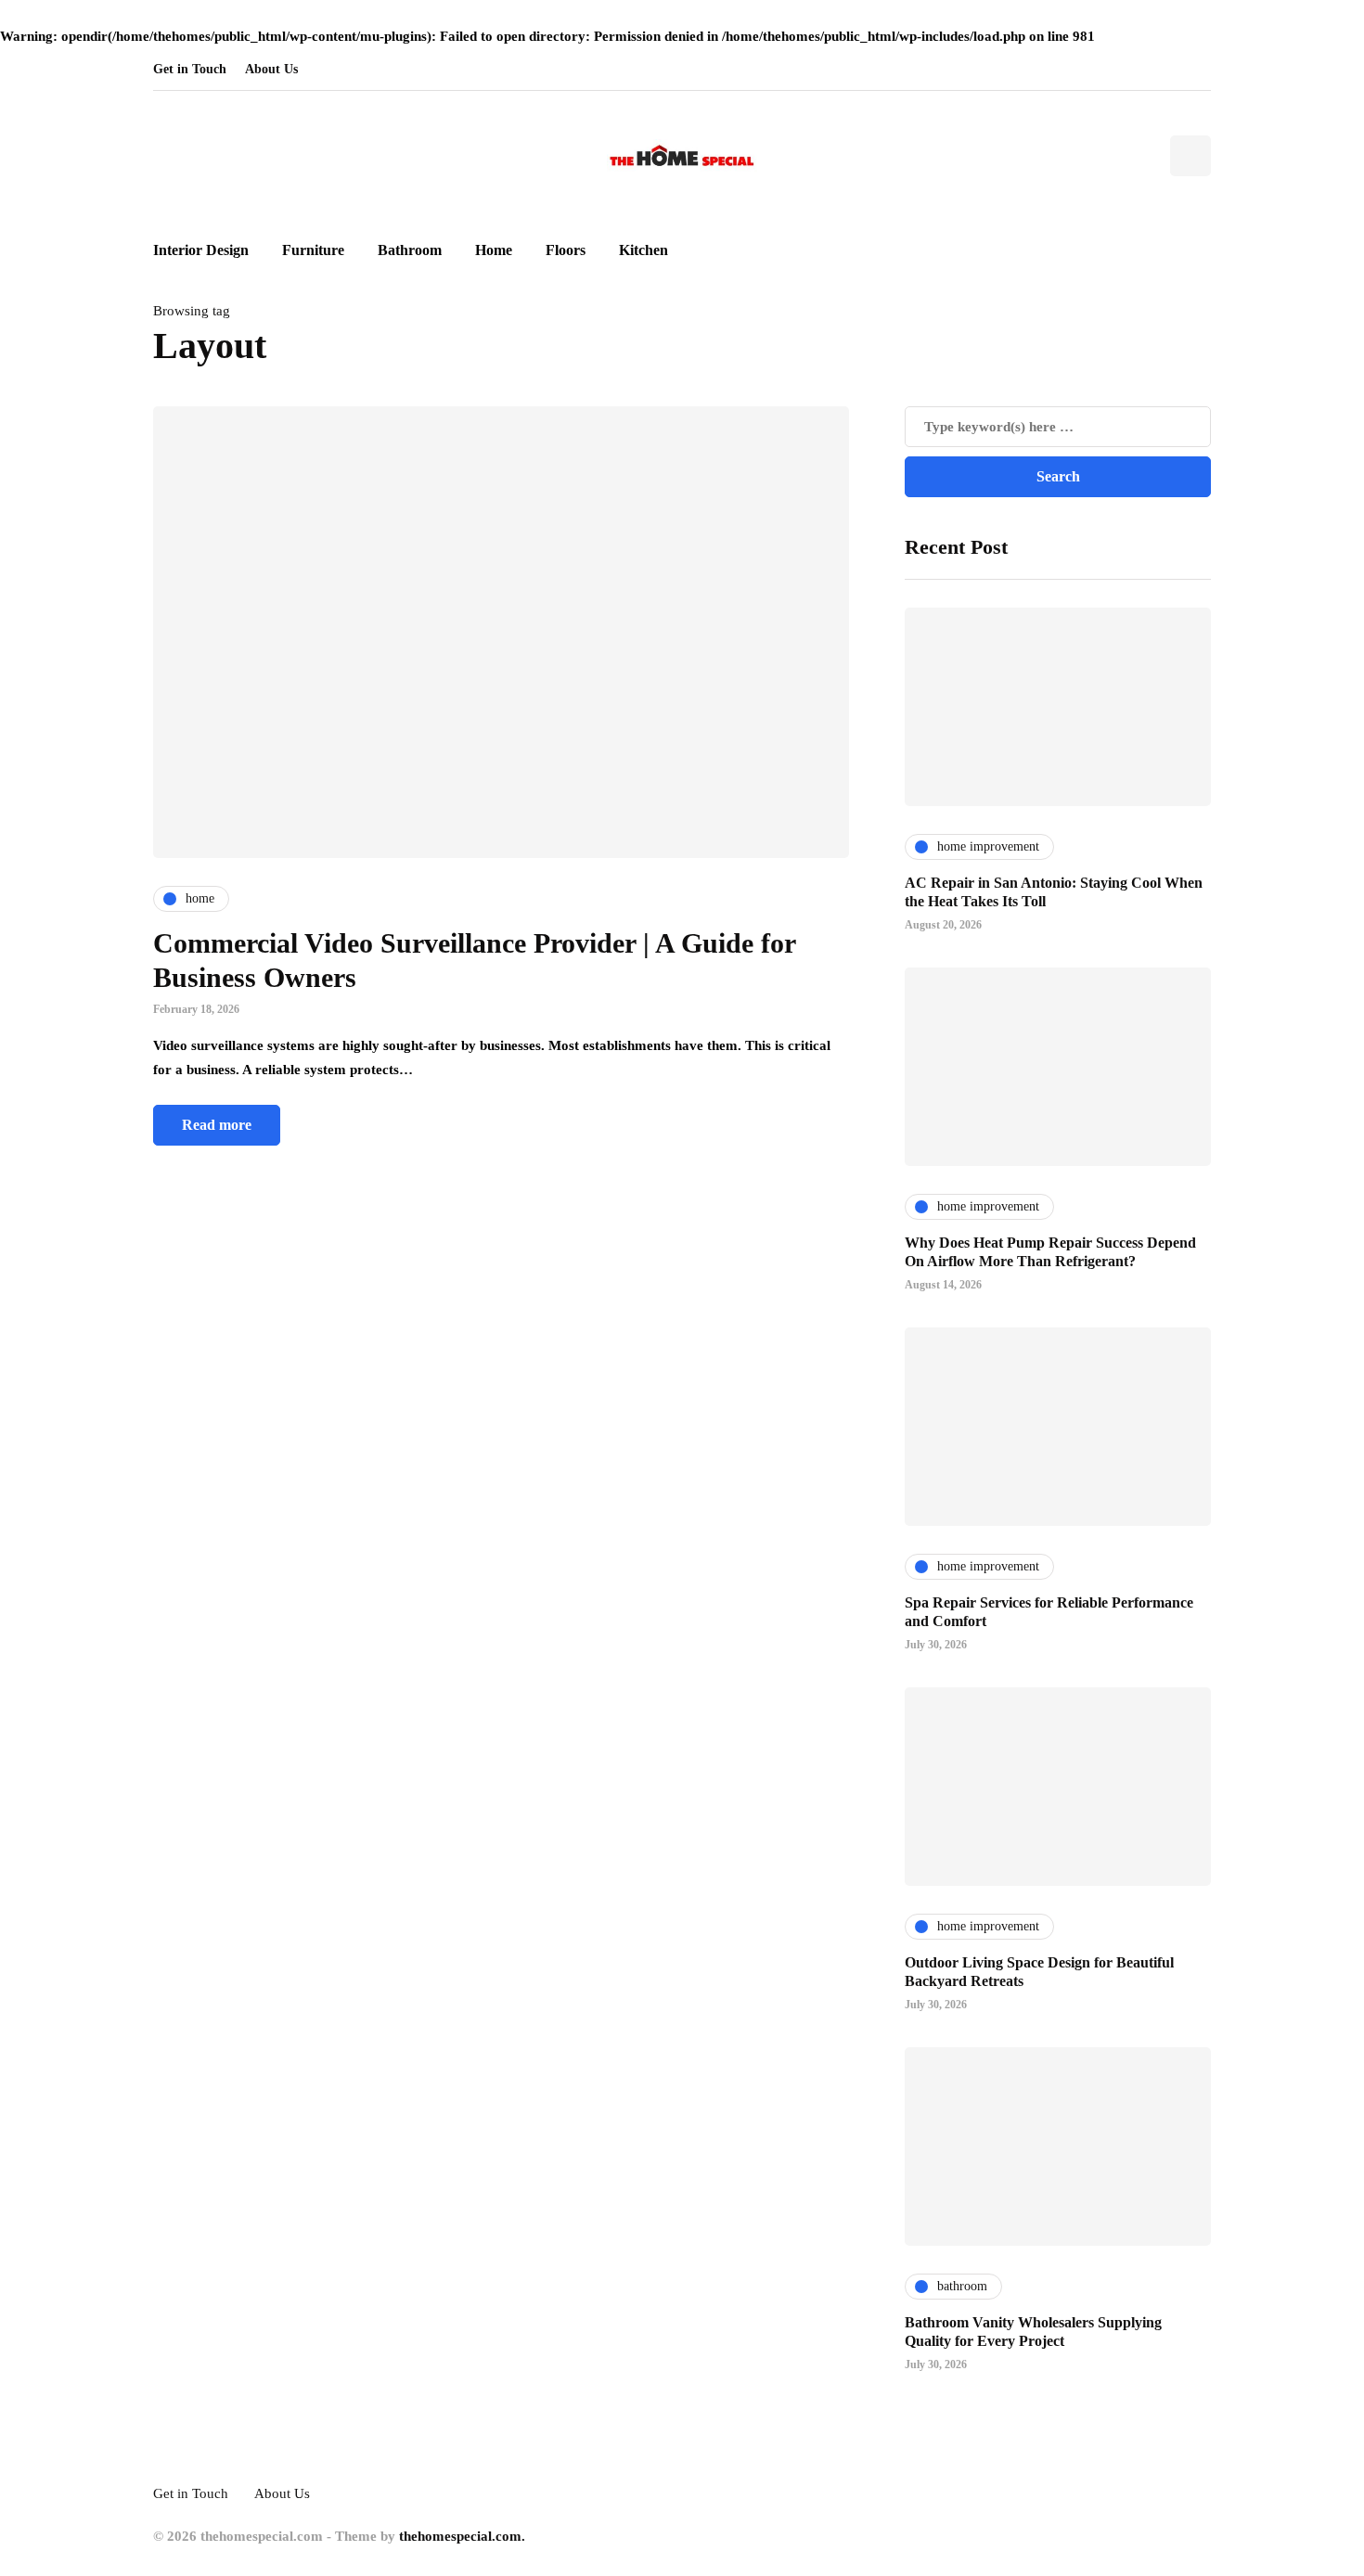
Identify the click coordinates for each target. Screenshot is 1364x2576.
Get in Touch (190, 69)
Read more (217, 1125)
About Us (271, 69)
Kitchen (643, 250)
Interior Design (201, 250)
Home (494, 250)
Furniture (313, 250)
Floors (566, 250)
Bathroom (410, 250)
